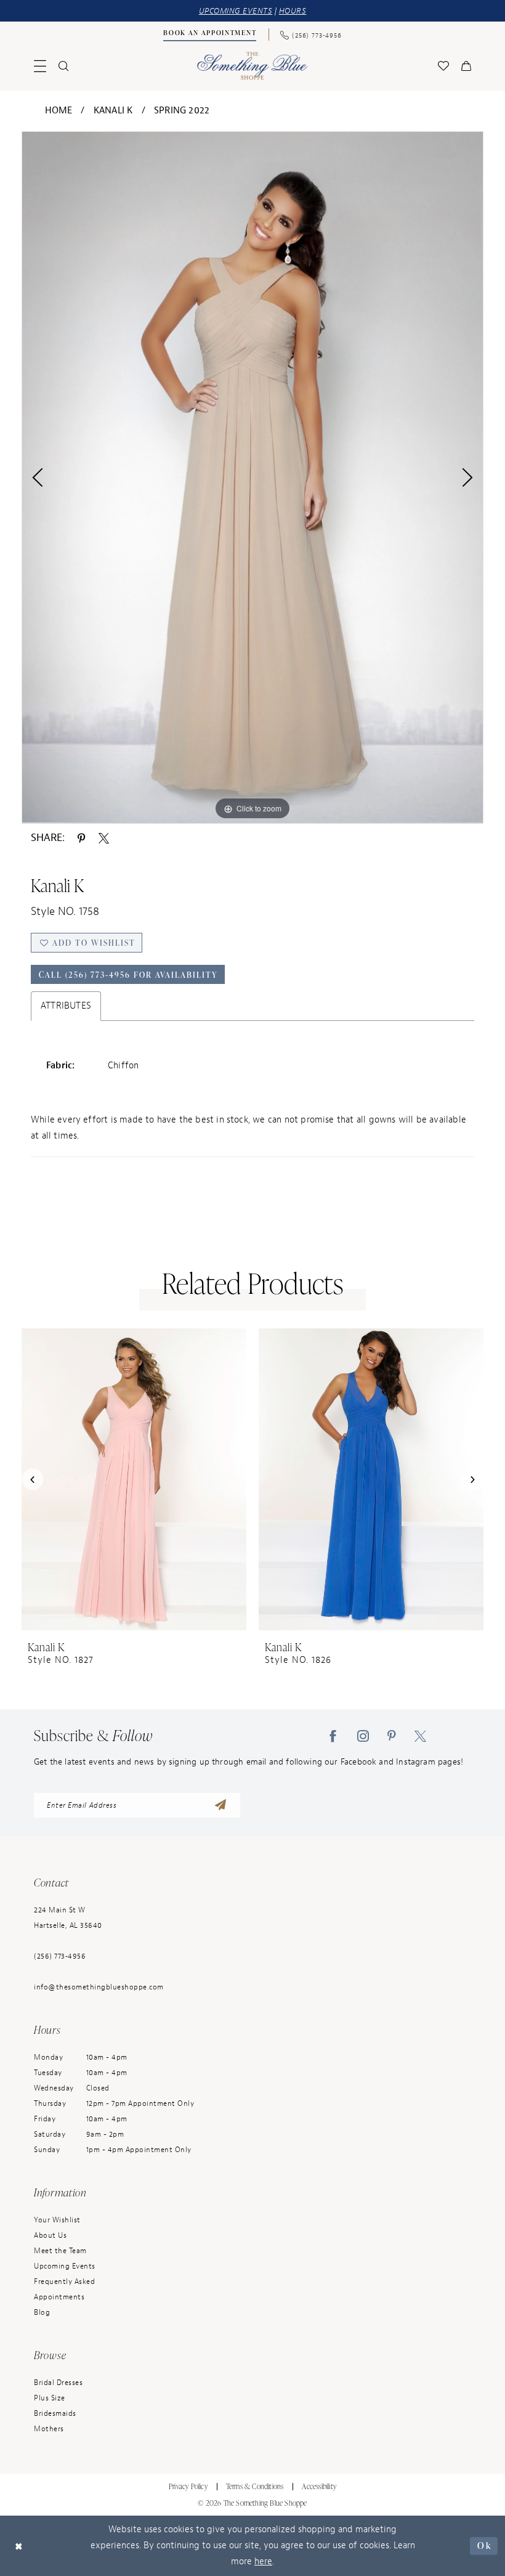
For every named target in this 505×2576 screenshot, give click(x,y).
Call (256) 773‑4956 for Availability (128, 975)
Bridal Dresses (58, 2383)
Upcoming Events (65, 2266)
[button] (40, 66)
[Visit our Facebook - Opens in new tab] (333, 1736)
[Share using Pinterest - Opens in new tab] (81, 837)
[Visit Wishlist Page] (443, 66)
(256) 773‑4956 (60, 1956)
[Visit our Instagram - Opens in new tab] (363, 1736)
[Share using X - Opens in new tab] (104, 837)
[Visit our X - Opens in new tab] (420, 1736)
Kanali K (113, 111)
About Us (50, 2235)
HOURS (293, 11)
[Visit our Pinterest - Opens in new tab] (392, 1736)
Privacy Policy (188, 2486)
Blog (42, 2312)
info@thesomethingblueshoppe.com (99, 1987)
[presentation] (134, 1479)
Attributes (66, 1006)
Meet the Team (60, 2251)
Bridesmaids (55, 2413)
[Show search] (63, 66)
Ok (484, 2546)
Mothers (49, 2429)
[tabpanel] (252, 477)
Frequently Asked (64, 2281)
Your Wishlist (57, 2220)
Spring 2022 (182, 111)
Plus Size (50, 2398)
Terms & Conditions (255, 2486)
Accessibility (319, 2486)
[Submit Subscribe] (220, 1805)
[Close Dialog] (19, 2546)
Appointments (59, 2297)
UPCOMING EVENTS (236, 11)
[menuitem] (210, 35)
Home (59, 111)
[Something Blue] (253, 66)
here (263, 2562)
